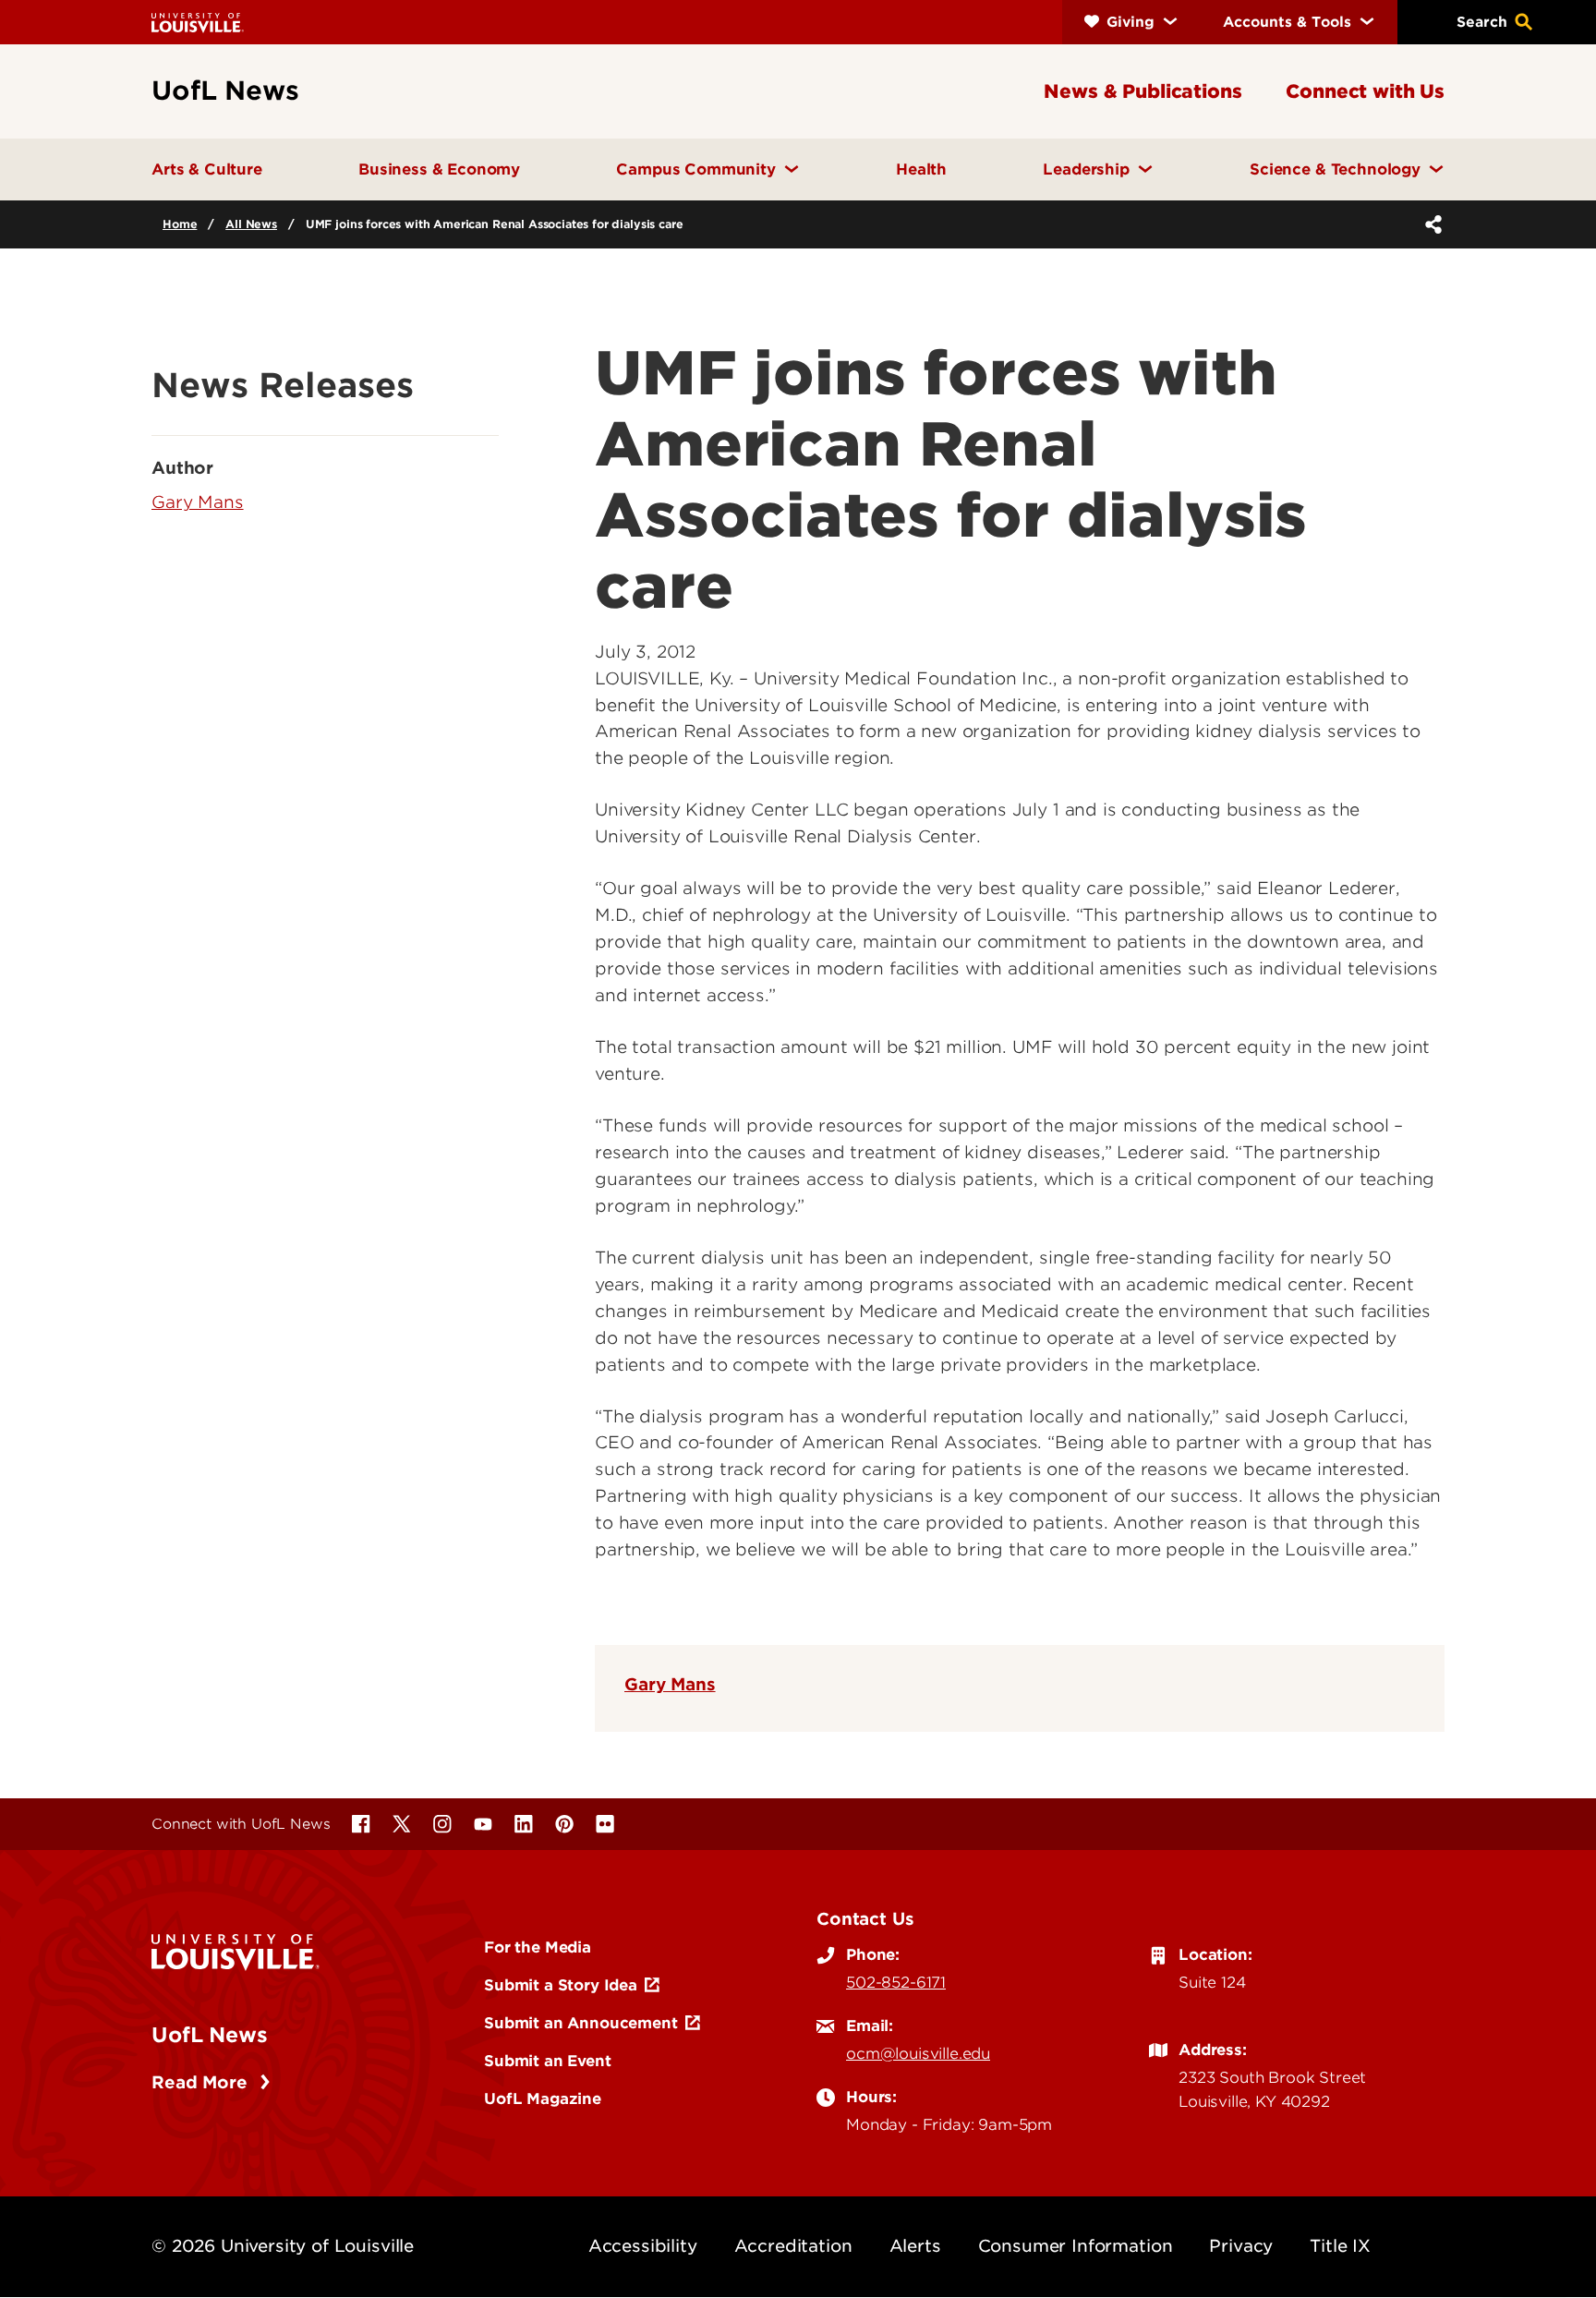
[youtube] (483, 1824)
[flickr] (605, 1824)
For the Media (538, 1947)
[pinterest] (564, 1824)
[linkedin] (524, 1824)
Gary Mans (670, 1684)
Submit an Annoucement (581, 2023)
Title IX (1340, 2246)
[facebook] (361, 1824)
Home (180, 224)
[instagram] (442, 1824)
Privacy (1241, 2246)
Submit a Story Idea (561, 1985)
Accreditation (793, 2246)
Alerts (915, 2246)
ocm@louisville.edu (918, 2053)
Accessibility (643, 2246)
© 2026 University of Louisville (283, 2246)
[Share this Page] (1430, 224)
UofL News (210, 2035)
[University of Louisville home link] (198, 22)
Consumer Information (1076, 2246)
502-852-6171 (896, 1982)
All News (251, 224)
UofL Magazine (543, 2098)
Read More (202, 2082)
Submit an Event (548, 2061)
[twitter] (402, 1824)
